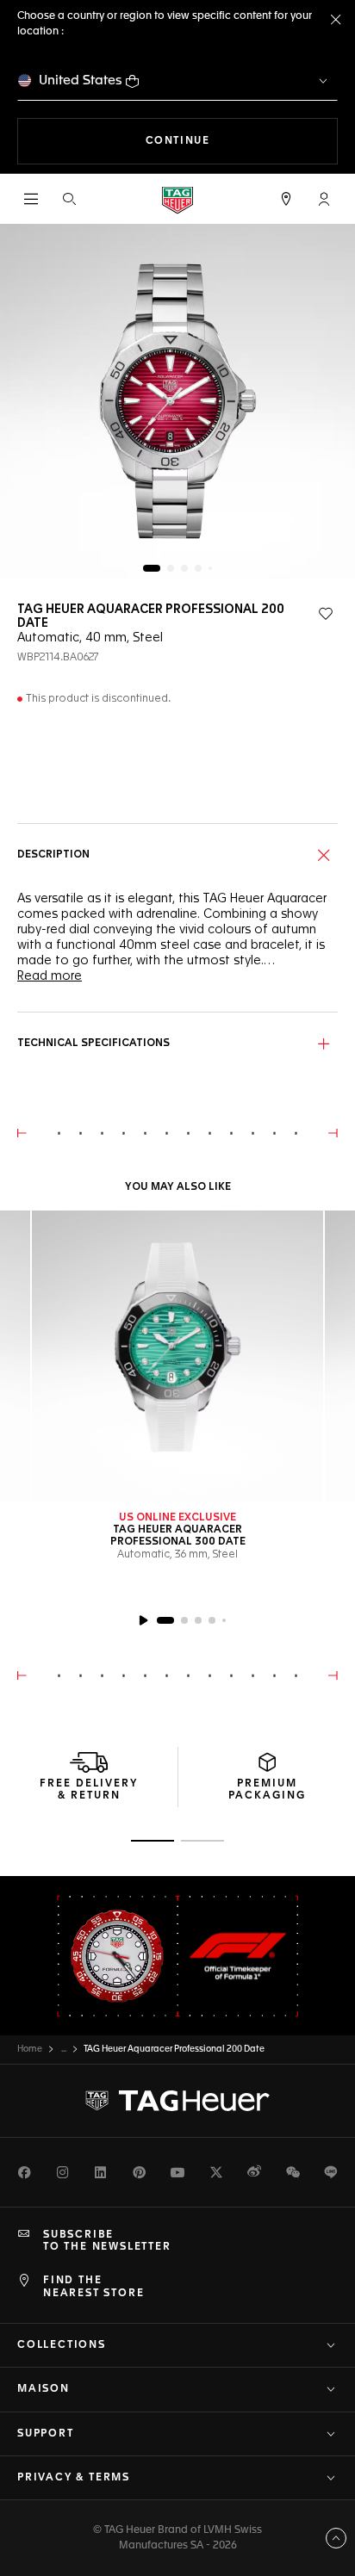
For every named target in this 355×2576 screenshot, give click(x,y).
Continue (242, 141)
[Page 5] (210, 568)
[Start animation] (143, 1620)
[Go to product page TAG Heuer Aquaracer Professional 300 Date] (177, 1356)
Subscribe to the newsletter (107, 2241)
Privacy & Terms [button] (74, 2478)
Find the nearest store (93, 2287)
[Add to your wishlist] (326, 614)
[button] (324, 199)
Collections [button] (62, 2345)
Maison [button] (44, 2389)
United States (81, 80)
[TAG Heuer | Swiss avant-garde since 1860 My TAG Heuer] (177, 2101)
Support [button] (46, 2434)
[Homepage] (177, 199)
